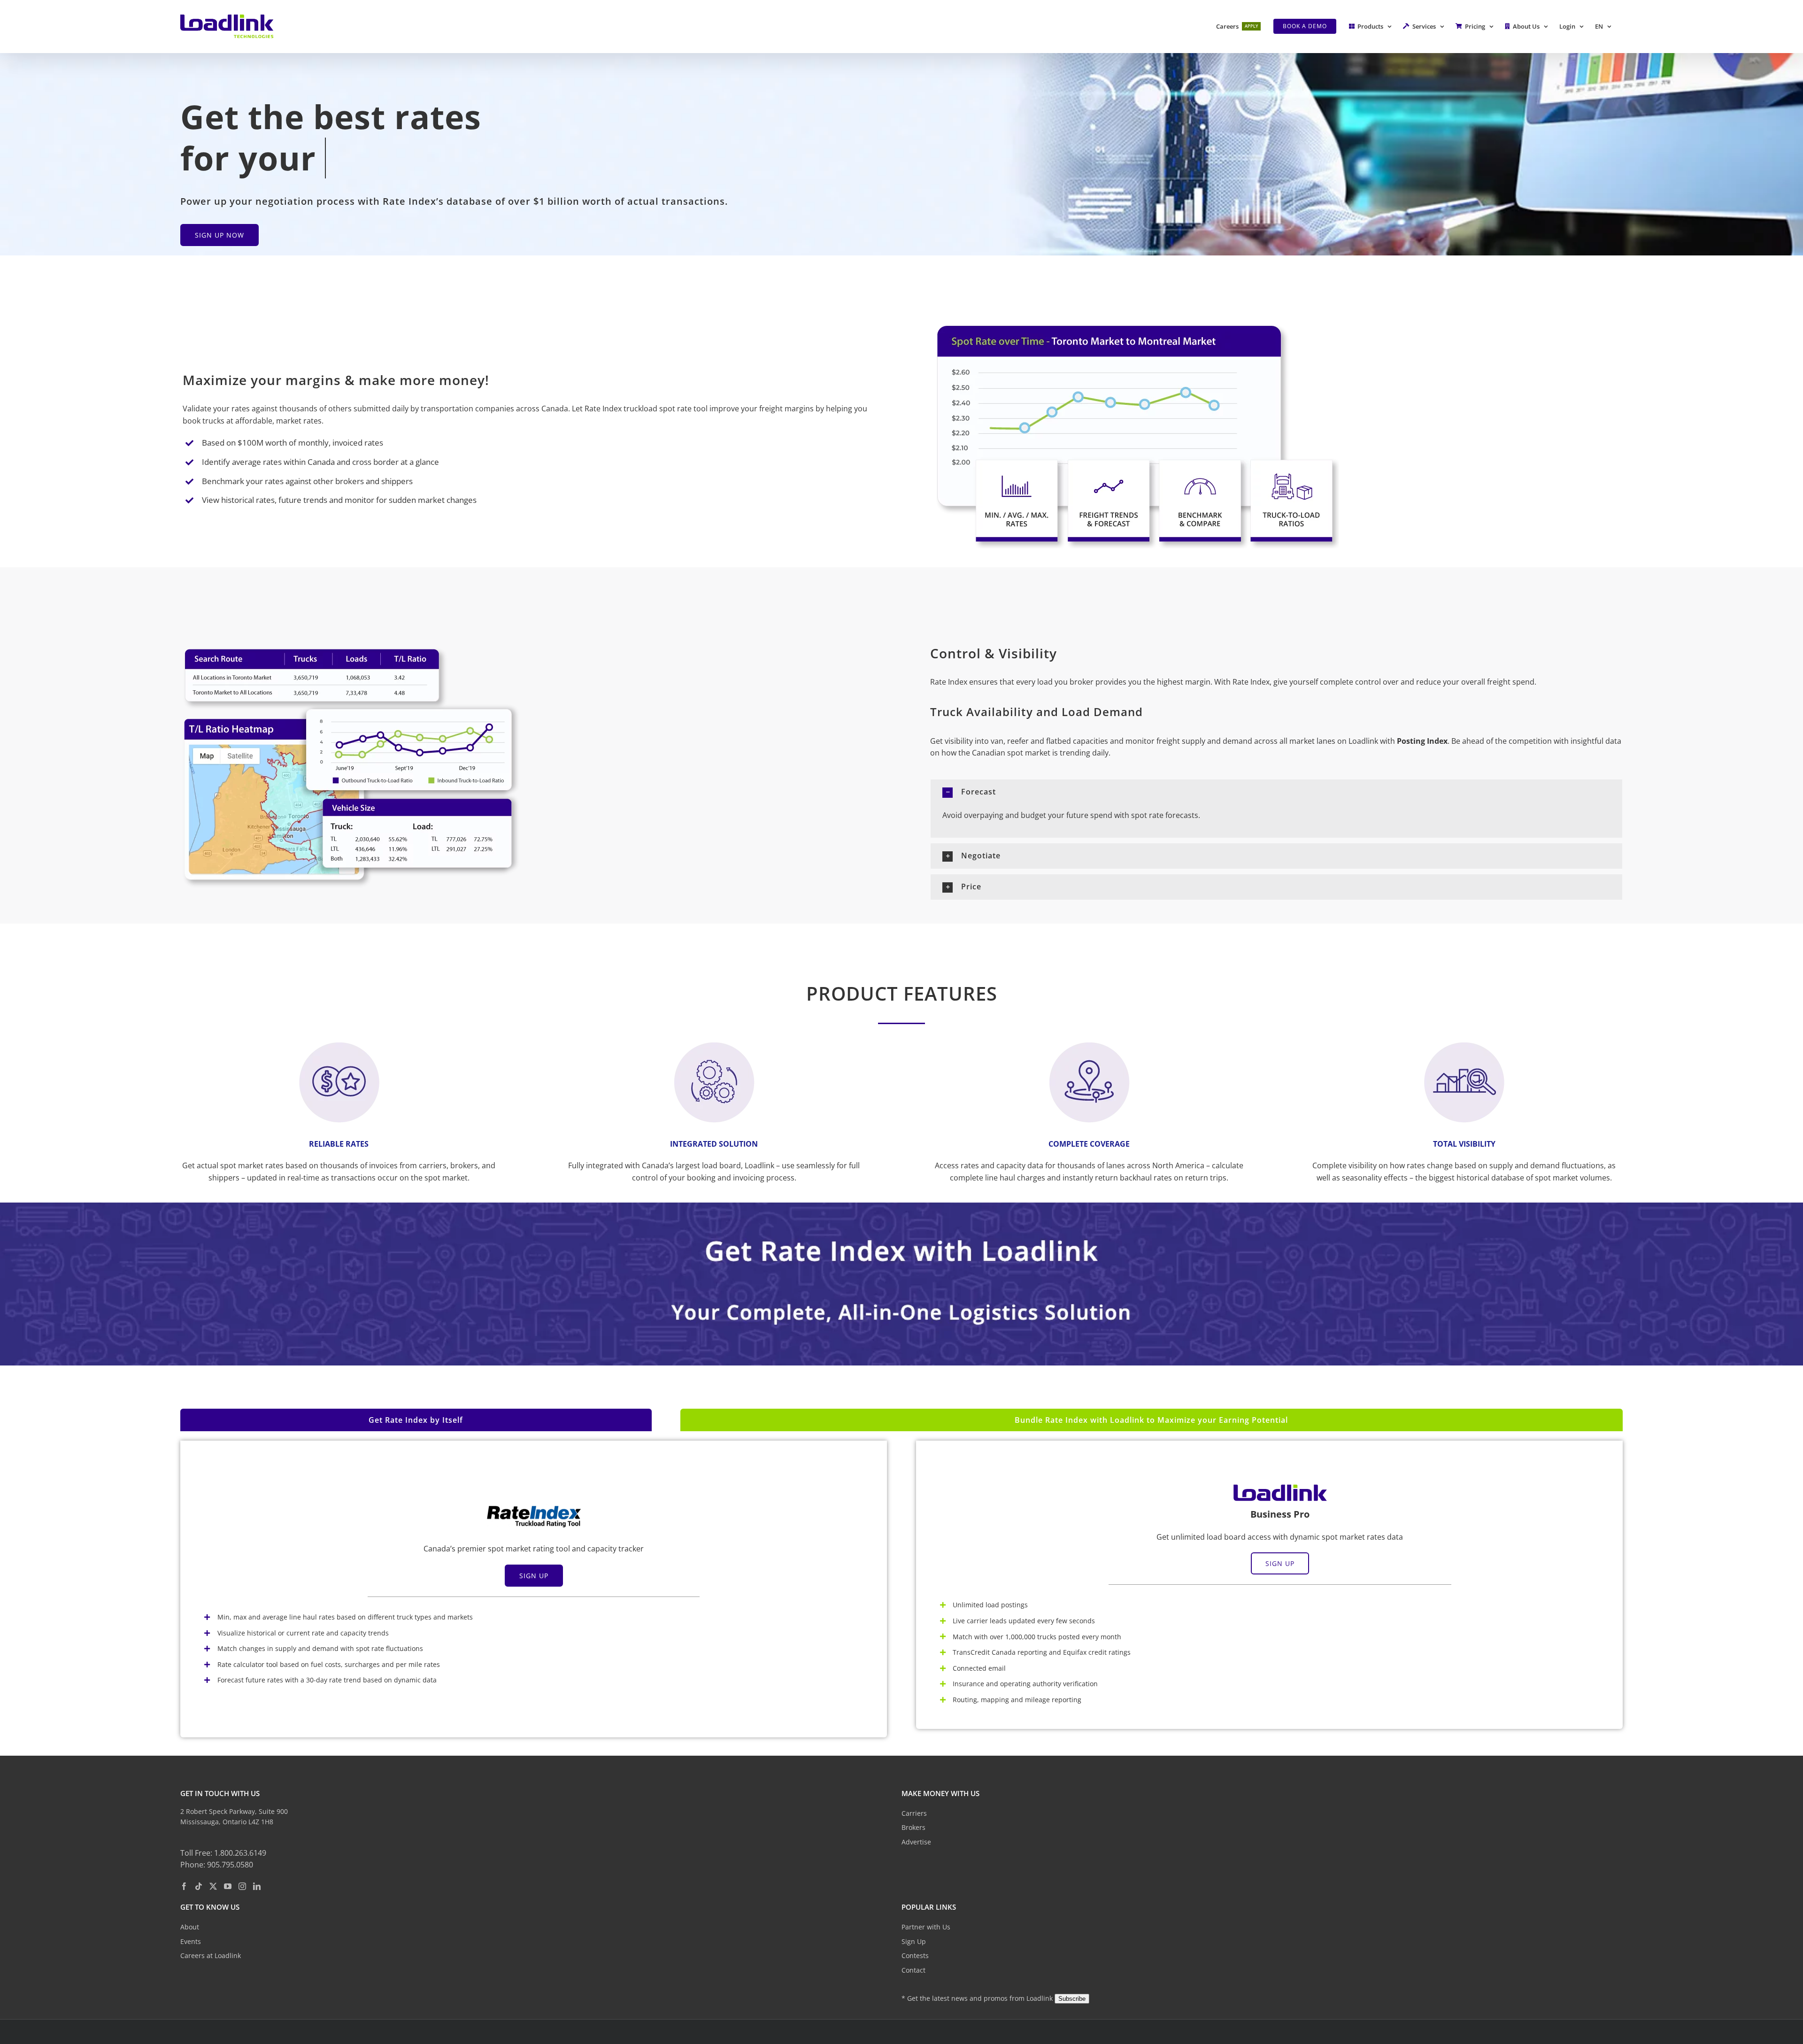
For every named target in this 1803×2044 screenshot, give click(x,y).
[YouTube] (228, 1886)
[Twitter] (213, 1886)
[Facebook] (184, 1886)
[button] (1276, 792)
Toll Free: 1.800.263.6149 (223, 1853)
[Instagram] (242, 1886)
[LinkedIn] (257, 1886)
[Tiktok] (199, 1886)
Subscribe (1072, 1999)
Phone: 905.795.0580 (217, 1865)
